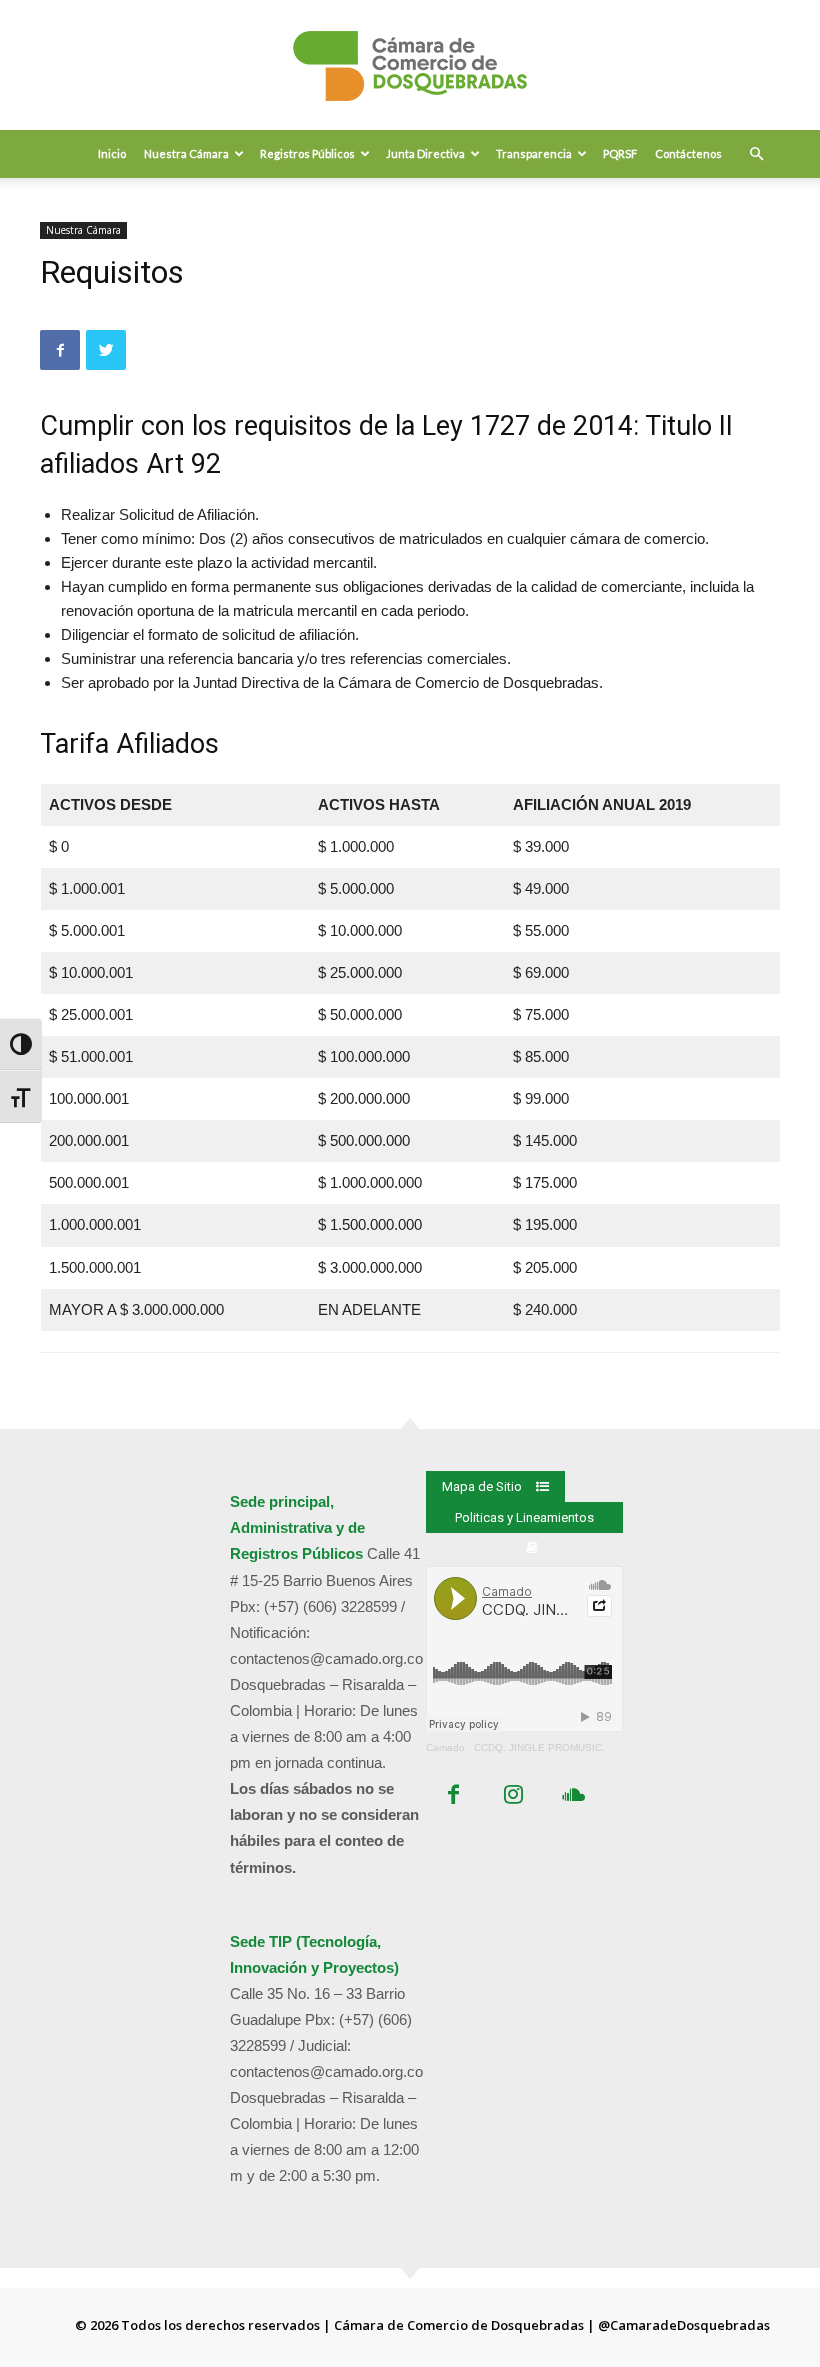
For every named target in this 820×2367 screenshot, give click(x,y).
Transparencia (534, 153)
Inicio (112, 153)
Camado (445, 1747)
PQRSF (620, 153)
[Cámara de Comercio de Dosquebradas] (410, 66)
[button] (756, 154)
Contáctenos (688, 153)
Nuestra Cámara (186, 153)
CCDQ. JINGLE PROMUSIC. (539, 1747)
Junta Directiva (425, 153)
